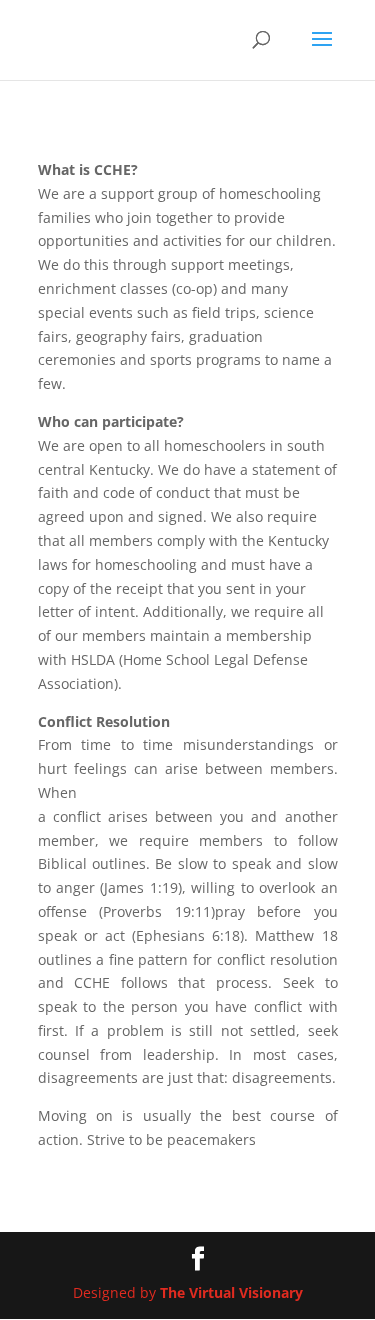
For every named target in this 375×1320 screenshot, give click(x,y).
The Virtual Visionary (231, 1292)
